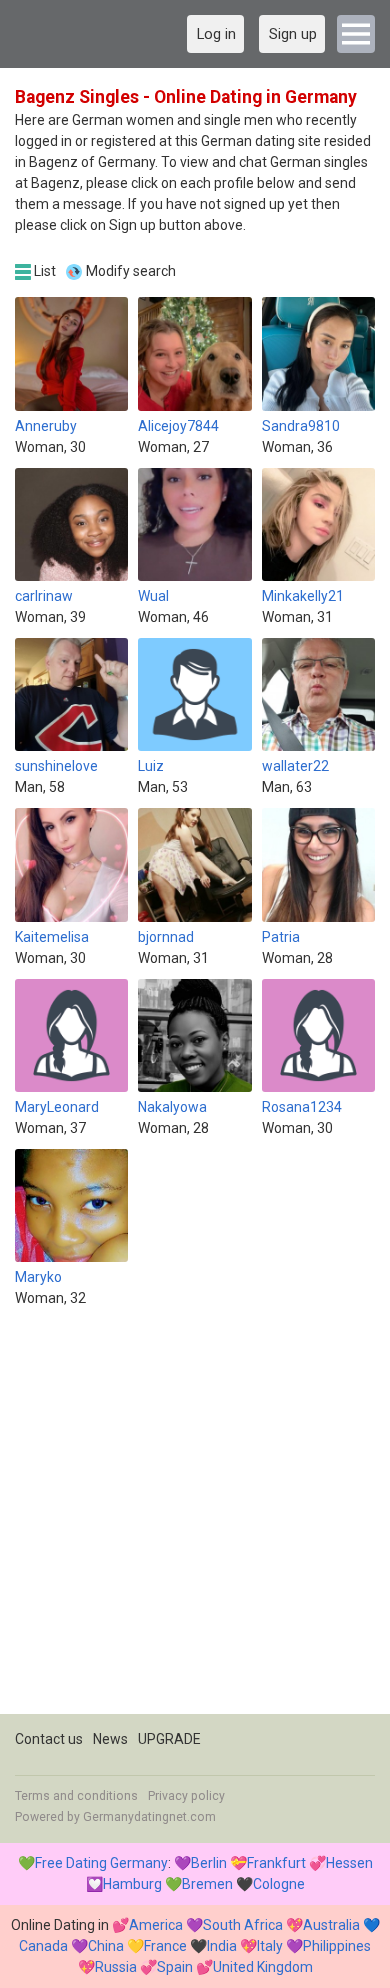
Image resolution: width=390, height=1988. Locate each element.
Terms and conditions (76, 1796)
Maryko (38, 1277)
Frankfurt (276, 1863)
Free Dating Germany (101, 1863)
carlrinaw (44, 596)
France (165, 1946)
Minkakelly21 (303, 596)
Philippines (337, 1946)
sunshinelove (56, 766)
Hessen (349, 1863)
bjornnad (166, 937)
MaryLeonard (57, 1107)
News (110, 1739)
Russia (116, 1967)
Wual (153, 596)
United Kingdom (263, 1967)
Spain (175, 1967)
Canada (43, 1946)
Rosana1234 (302, 1107)
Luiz (151, 766)
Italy (270, 1946)
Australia (331, 1925)
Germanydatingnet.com (149, 1817)
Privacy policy (186, 1796)
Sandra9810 (301, 426)
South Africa (243, 1925)
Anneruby (46, 426)
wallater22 (295, 766)
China (106, 1946)
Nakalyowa (172, 1107)
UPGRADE (169, 1739)
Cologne (279, 1884)
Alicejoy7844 (178, 426)
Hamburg (132, 1884)
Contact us (49, 1739)
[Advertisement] (195, 1519)
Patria (281, 937)
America (156, 1925)
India (222, 1946)
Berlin (209, 1863)
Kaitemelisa (52, 937)
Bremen (207, 1884)
